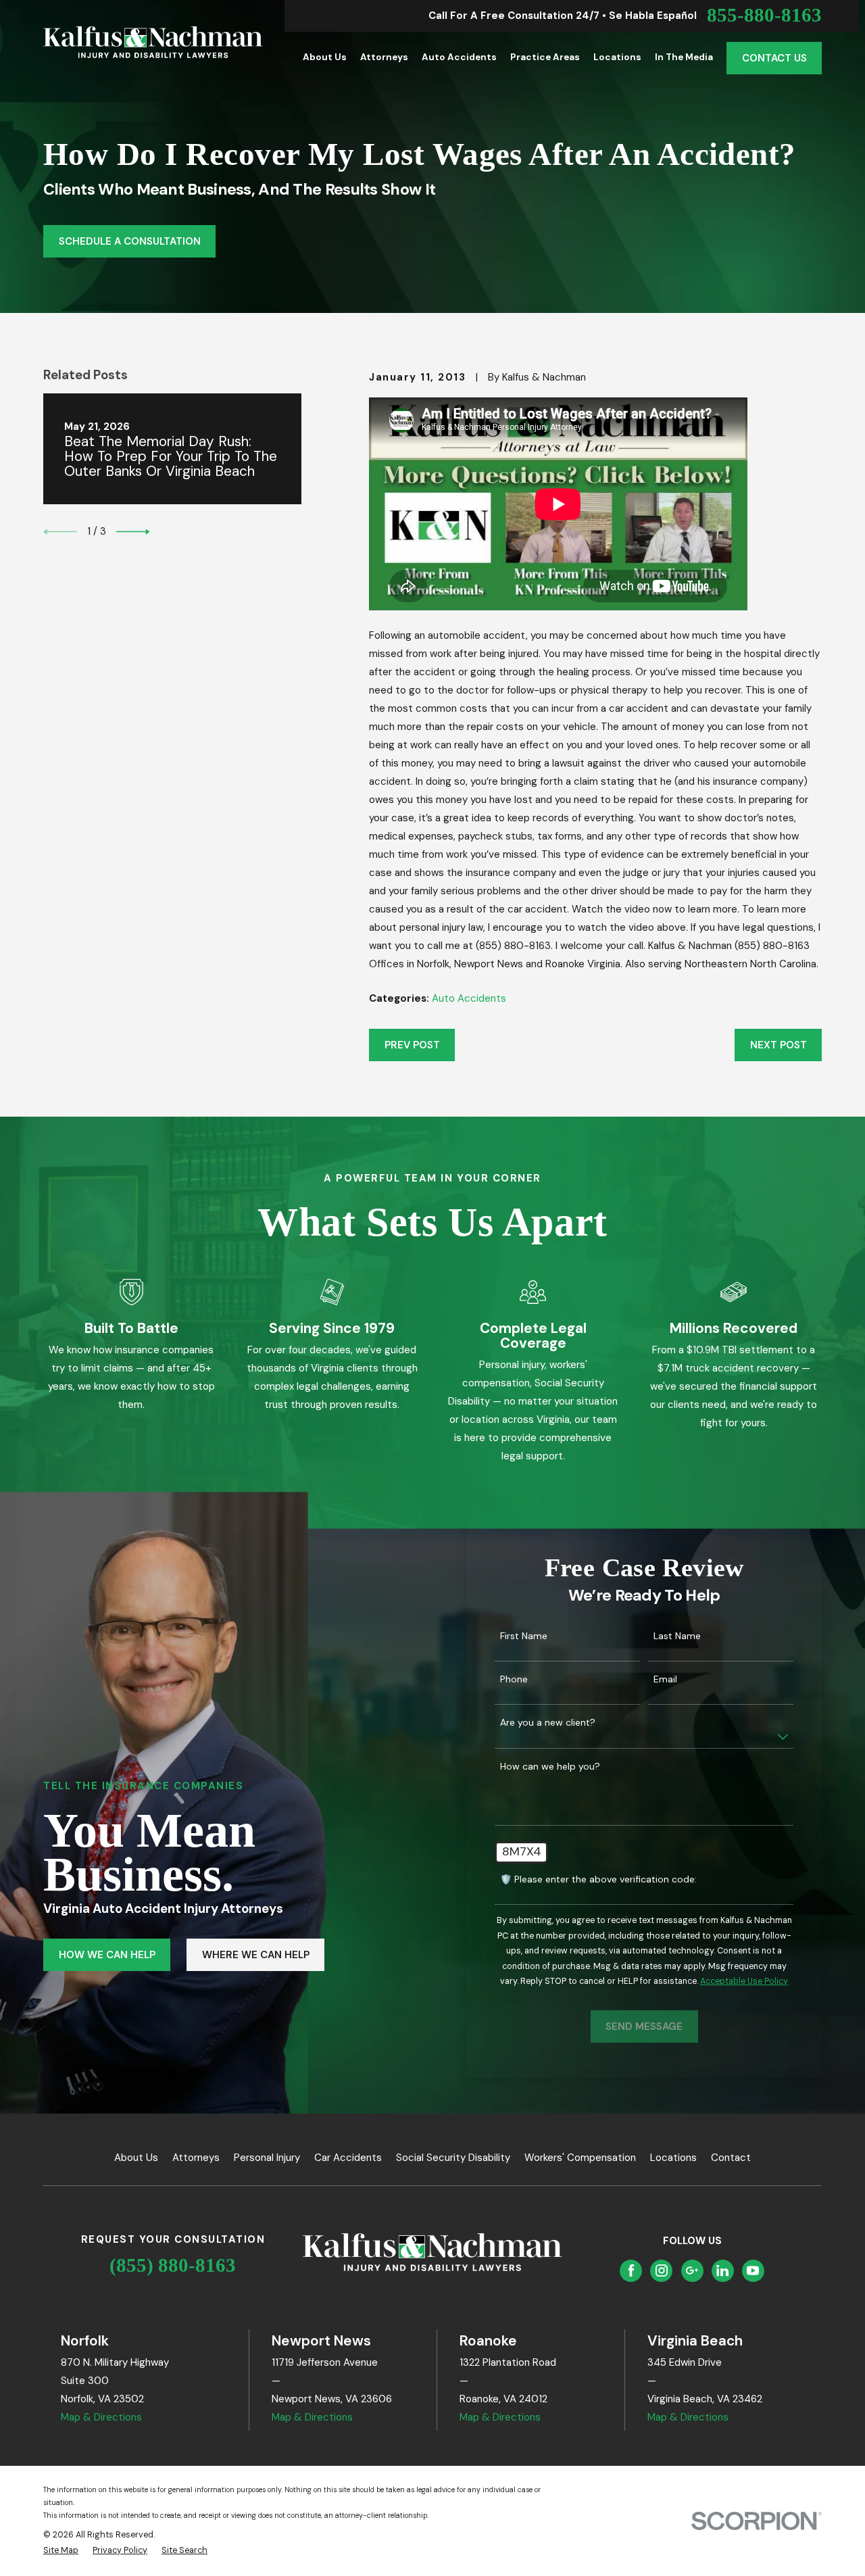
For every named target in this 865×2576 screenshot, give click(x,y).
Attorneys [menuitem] (384, 57)
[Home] (153, 42)
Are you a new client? (548, 1723)
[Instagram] (662, 2270)
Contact (731, 2158)
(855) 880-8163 (173, 2265)
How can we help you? (550, 1767)
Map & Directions (101, 2417)
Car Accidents (348, 2158)
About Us (136, 2158)
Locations (673, 2158)
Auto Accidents (469, 998)
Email (665, 1679)
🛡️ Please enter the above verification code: (598, 1879)
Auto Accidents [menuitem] (459, 57)
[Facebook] (631, 2270)
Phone (514, 1679)
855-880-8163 (764, 16)
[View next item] (133, 532)
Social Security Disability (453, 2158)
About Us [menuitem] (325, 57)
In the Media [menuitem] (684, 57)
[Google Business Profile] (692, 2270)
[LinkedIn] (722, 2270)
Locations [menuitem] (617, 57)
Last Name (677, 1636)
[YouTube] (753, 2270)
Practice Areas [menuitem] (545, 57)
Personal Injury (267, 2158)
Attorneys (196, 2158)
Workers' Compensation (580, 2158)
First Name (524, 1636)
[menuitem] (61, 2551)
